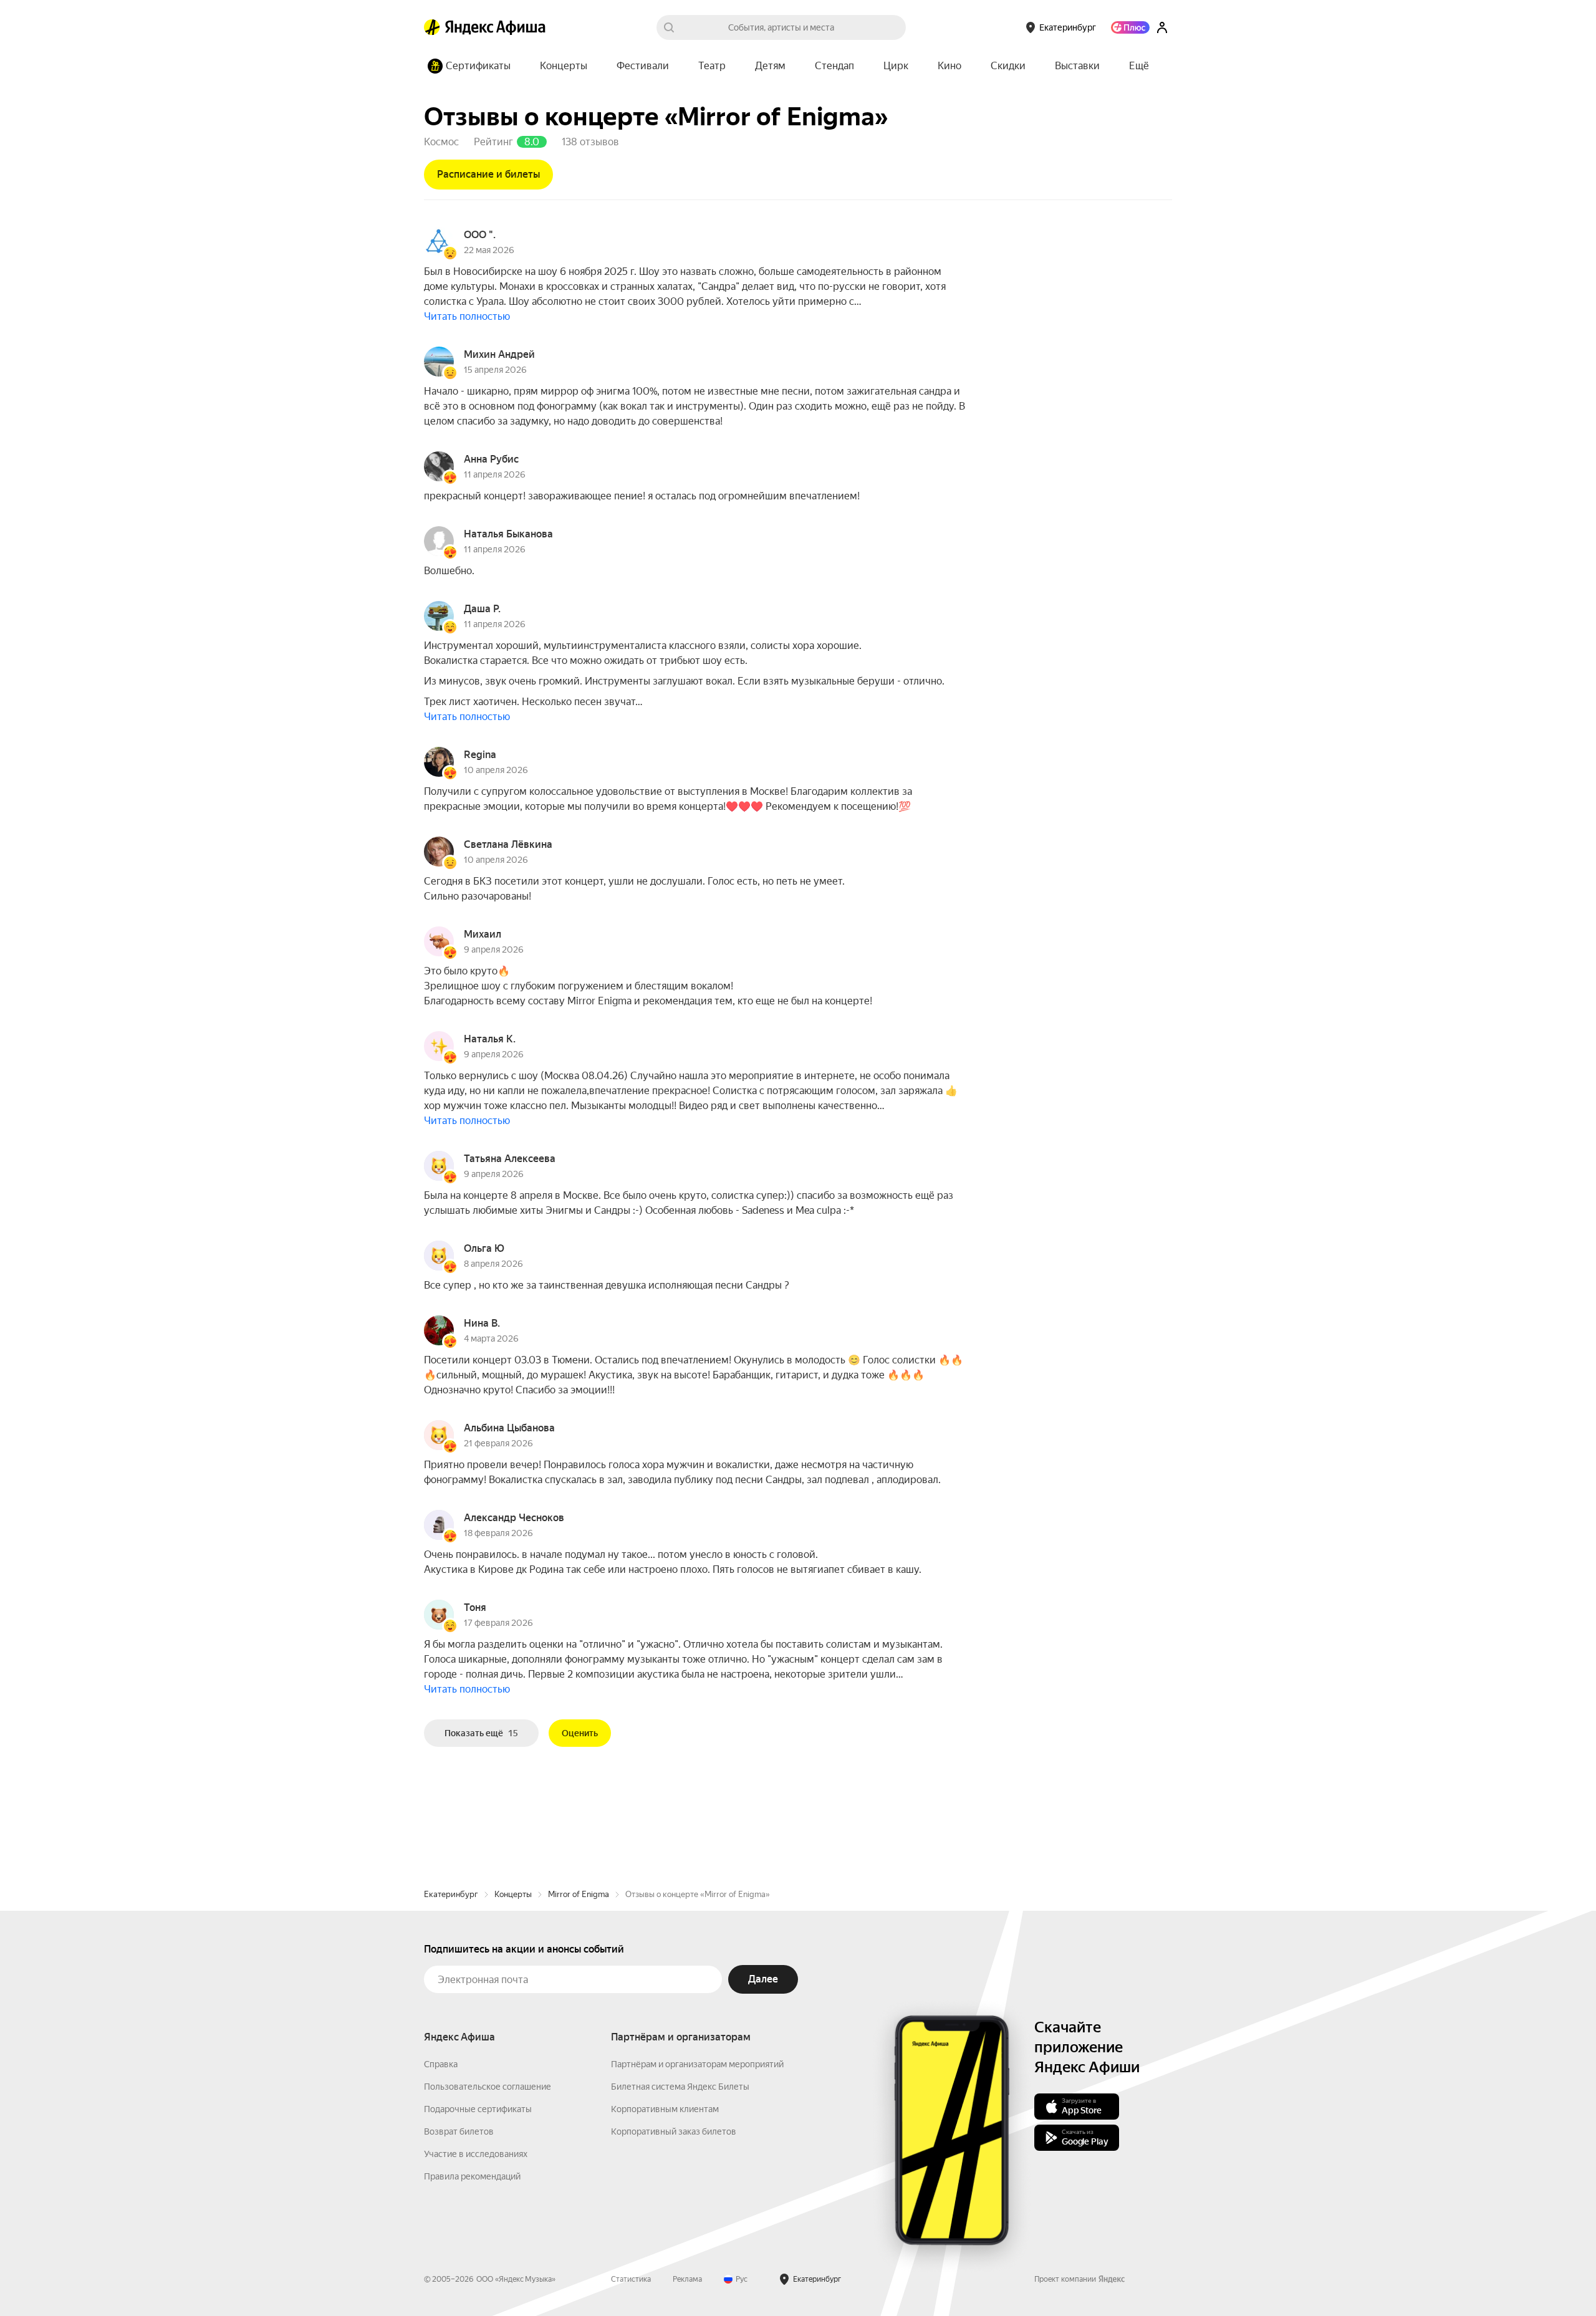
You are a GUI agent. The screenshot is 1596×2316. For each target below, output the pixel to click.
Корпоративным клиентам (665, 2109)
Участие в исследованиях (476, 2154)
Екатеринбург (451, 1894)
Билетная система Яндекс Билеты (680, 2087)
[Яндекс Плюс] (1130, 27)
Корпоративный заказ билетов (674, 2131)
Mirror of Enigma (579, 1894)
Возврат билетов (459, 2131)
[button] (1139, 66)
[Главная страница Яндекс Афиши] (432, 27)
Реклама (687, 2279)
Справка (441, 2064)
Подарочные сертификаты (478, 2109)
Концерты (513, 1894)
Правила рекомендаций (472, 2176)
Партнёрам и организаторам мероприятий (697, 2064)
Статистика (631, 2279)
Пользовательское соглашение (488, 2087)
